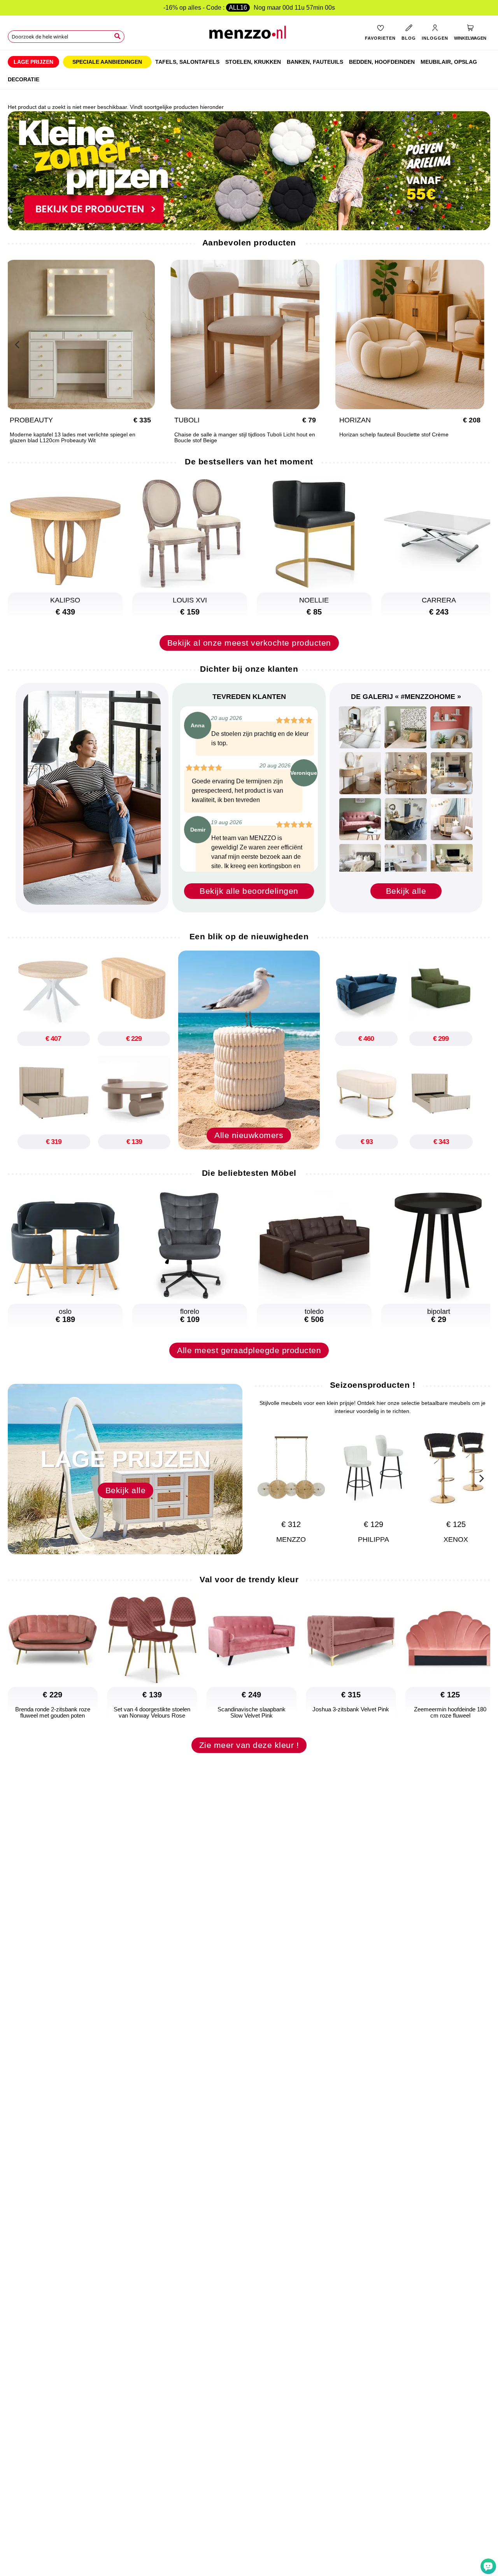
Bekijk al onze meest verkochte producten (249, 643)
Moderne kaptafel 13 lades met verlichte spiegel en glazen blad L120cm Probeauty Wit (410, 438)
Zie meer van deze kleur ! (249, 1745)
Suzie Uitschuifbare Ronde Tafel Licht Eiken (71, 435)
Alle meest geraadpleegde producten (249, 1350)
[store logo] (249, 35)
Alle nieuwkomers (249, 1135)
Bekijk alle (406, 891)
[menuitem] (33, 62)
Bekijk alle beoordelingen (249, 891)
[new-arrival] (249, 1049)
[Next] (480, 343)
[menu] (249, 70)
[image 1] (360, 727)
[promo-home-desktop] (249, 170)
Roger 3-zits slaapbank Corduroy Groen (231, 435)
